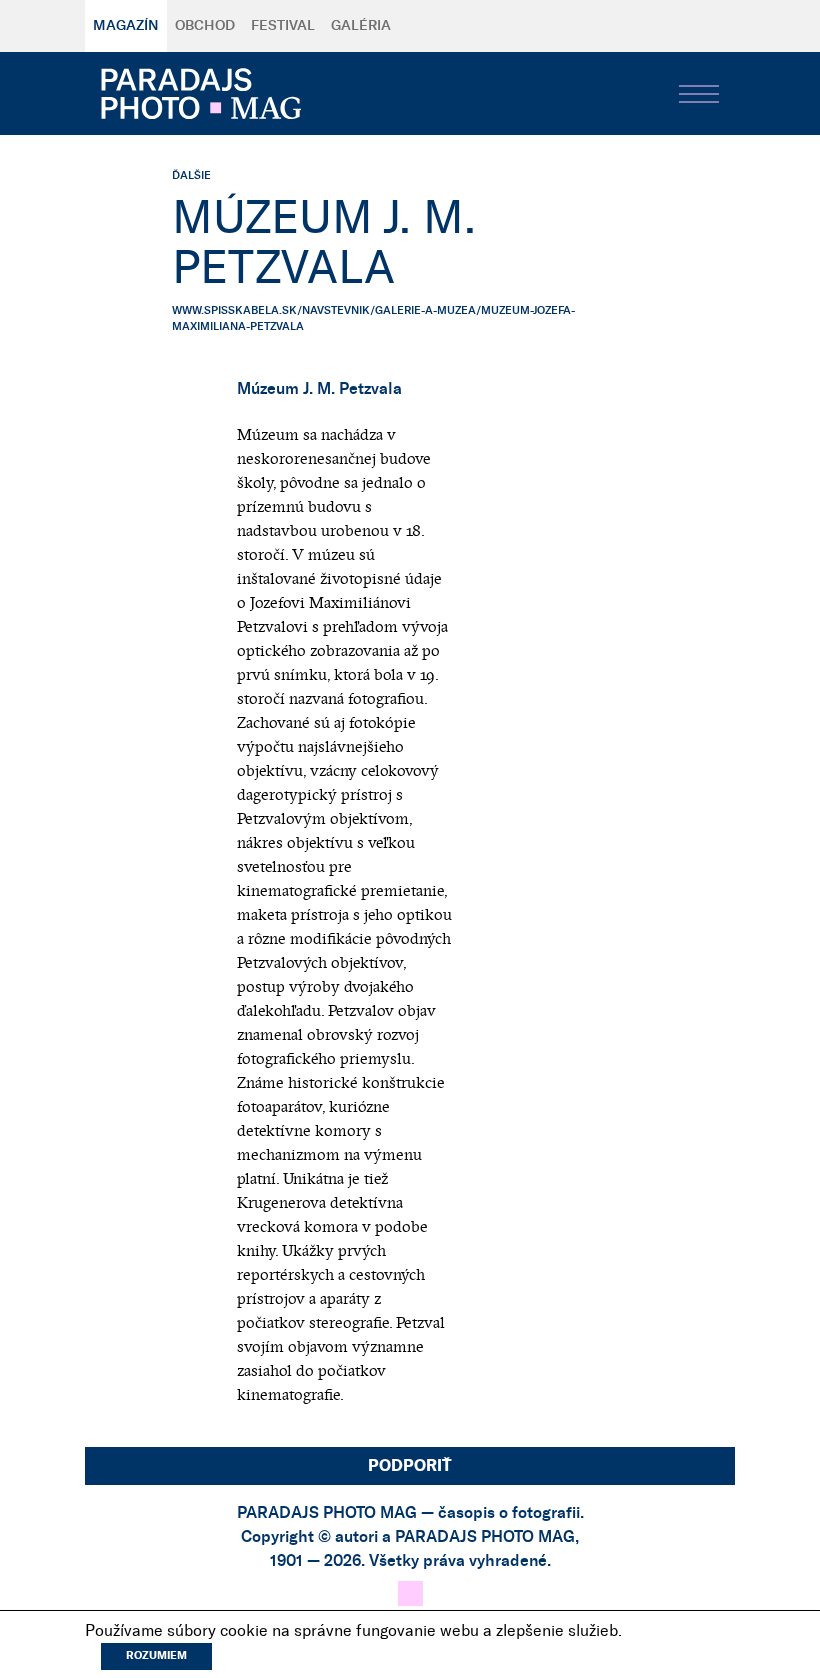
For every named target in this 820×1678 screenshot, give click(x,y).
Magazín (126, 26)
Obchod (205, 26)
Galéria (361, 26)
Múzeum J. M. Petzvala (319, 389)
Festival (283, 26)
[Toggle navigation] (699, 94)
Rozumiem (156, 1655)
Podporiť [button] (410, 1466)
